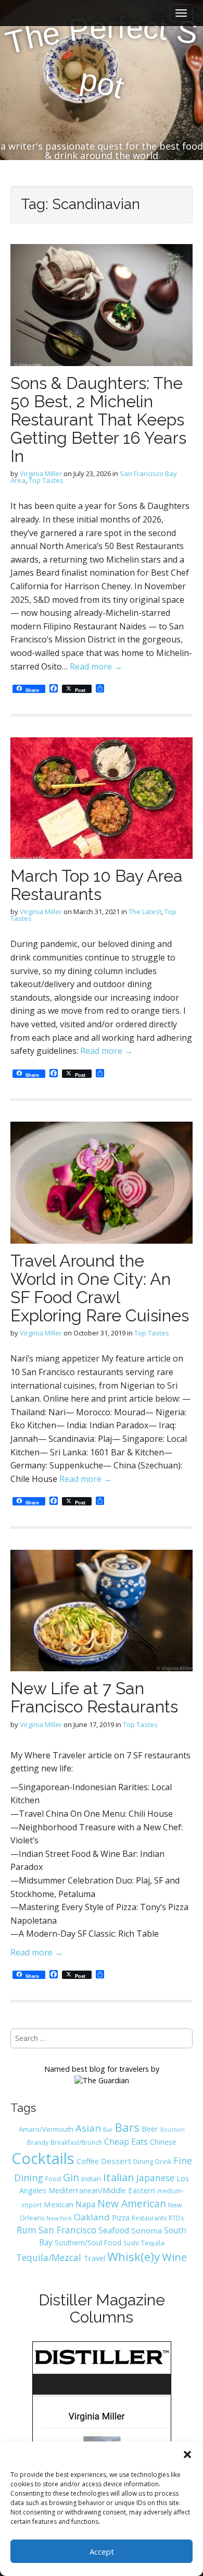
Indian (91, 2179)
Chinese (163, 2142)
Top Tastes (46, 480)
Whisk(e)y (134, 2257)
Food (53, 2179)
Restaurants (149, 2218)
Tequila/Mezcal (49, 2257)
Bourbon (173, 2130)
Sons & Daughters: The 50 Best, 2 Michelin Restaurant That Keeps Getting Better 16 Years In (98, 420)
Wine (174, 2257)
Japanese (155, 2178)
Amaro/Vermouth (46, 2129)
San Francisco (67, 2230)
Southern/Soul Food (88, 2243)
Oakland (92, 2217)
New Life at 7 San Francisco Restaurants (94, 1697)
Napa (85, 2204)
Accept (102, 2551)
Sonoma (147, 2230)
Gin (71, 2177)
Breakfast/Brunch (76, 2142)
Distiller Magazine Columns (102, 2308)
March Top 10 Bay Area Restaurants (97, 885)
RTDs (176, 2218)
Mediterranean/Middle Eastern (102, 2190)
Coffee (88, 2161)
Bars (127, 2127)
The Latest (145, 912)
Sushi (131, 2243)
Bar (108, 2129)
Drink (163, 2162)
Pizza (121, 2217)
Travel (94, 2258)
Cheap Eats (126, 2142)
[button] (187, 2455)
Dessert (116, 2161)
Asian (88, 2128)
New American (132, 2203)
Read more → (96, 666)
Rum (27, 2230)
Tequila (153, 2243)
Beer (150, 2129)
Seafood (114, 2230)
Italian (119, 2177)
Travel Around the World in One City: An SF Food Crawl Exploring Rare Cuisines (100, 1288)
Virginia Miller (41, 473)
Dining (143, 2161)
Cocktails (43, 2158)
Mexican (59, 2204)
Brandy (38, 2142)
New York (59, 2218)
